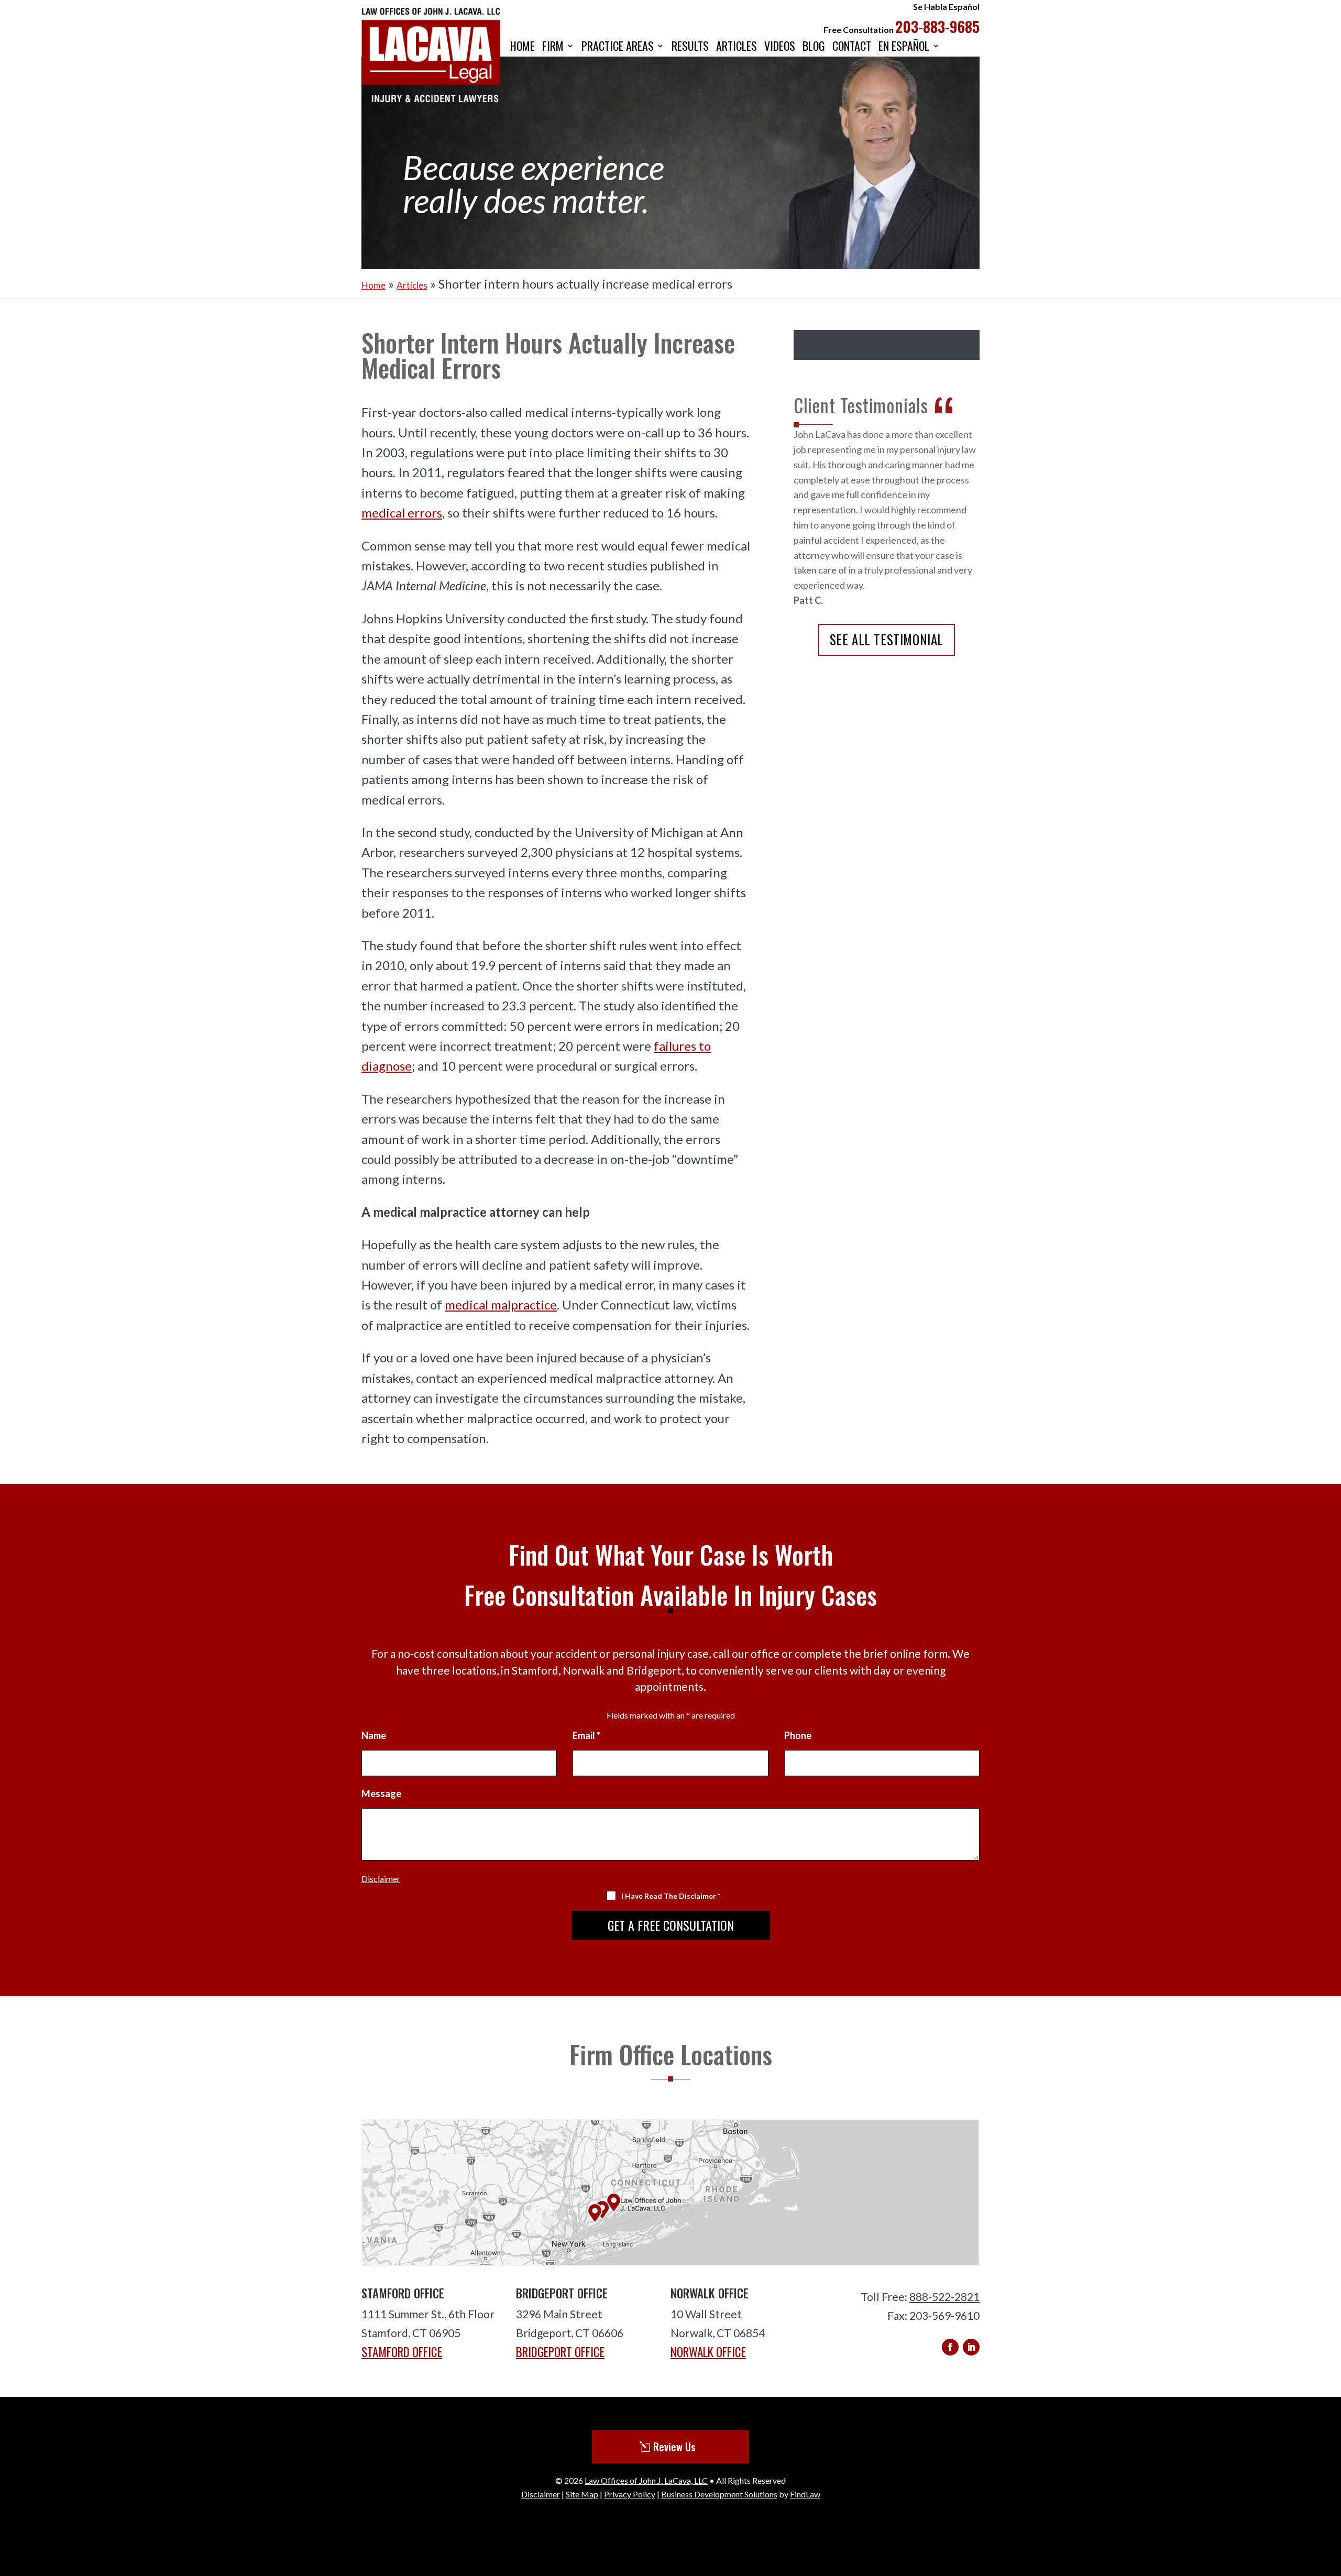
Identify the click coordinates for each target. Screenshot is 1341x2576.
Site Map (582, 2494)
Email (586, 1735)
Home (523, 47)
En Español (904, 47)
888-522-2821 (944, 2297)
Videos (780, 47)
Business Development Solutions (719, 2494)
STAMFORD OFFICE (402, 2352)
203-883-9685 (937, 26)
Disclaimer (381, 1879)
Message (381, 1793)
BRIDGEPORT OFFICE (560, 2352)
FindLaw (805, 2494)
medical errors (402, 513)
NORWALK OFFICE (708, 2352)
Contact (852, 47)
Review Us (674, 2447)
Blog (814, 47)
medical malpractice (501, 1304)
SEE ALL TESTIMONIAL (887, 639)
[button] (1330, 2500)
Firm (553, 47)
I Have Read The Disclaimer (671, 1896)
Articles (737, 47)
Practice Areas (618, 47)
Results (690, 47)
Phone (798, 1735)
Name (374, 1735)
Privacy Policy (630, 2494)
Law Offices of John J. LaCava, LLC (646, 2480)
